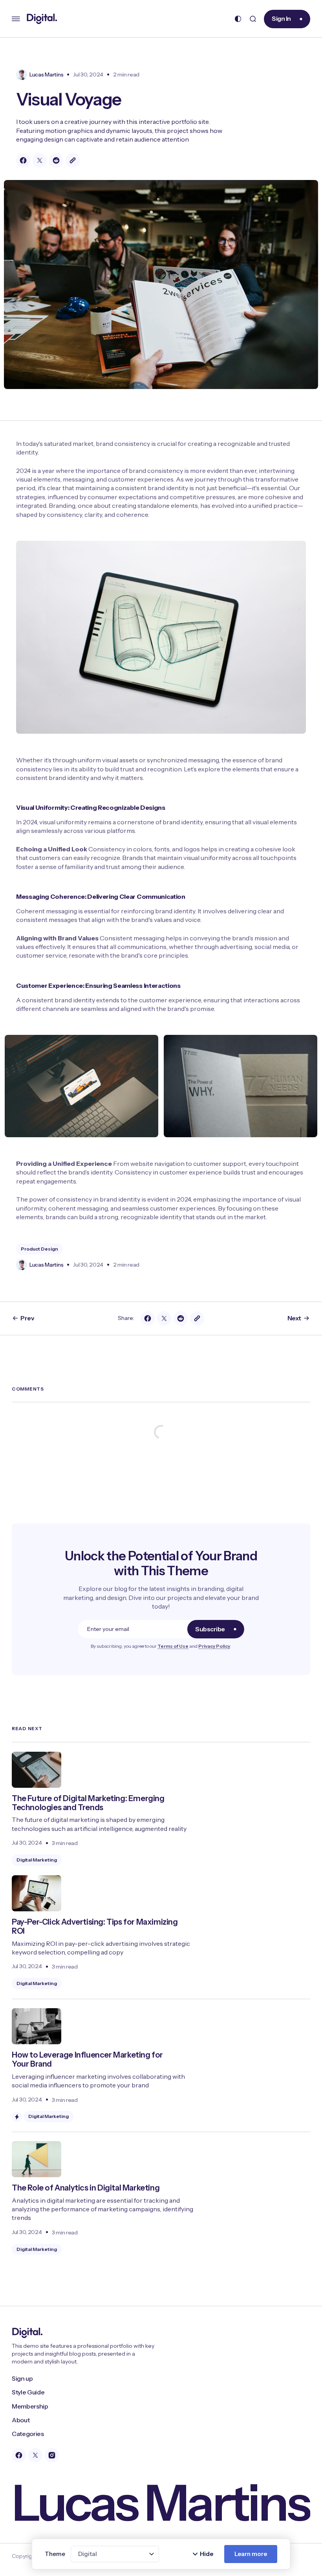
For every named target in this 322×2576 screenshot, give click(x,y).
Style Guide (28, 2392)
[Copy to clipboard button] (73, 160)
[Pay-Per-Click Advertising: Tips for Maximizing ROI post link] (161, 1932)
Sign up (22, 2378)
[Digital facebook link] (19, 2455)
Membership (30, 2406)
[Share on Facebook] (23, 160)
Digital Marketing (37, 1860)
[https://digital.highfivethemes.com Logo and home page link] (42, 19)
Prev (27, 1318)
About (21, 2420)
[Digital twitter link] (35, 2455)
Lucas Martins (46, 75)
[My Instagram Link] (52, 2455)
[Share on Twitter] (40, 160)
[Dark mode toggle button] (238, 19)
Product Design (39, 1249)
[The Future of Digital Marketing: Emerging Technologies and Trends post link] (161, 1809)
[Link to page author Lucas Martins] (22, 75)
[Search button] (253, 19)
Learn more (251, 2554)
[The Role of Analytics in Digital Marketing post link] (161, 2193)
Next (294, 1318)
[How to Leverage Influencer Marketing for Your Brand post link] (161, 2061)
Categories (28, 2434)
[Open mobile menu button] (16, 19)
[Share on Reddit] (56, 160)
